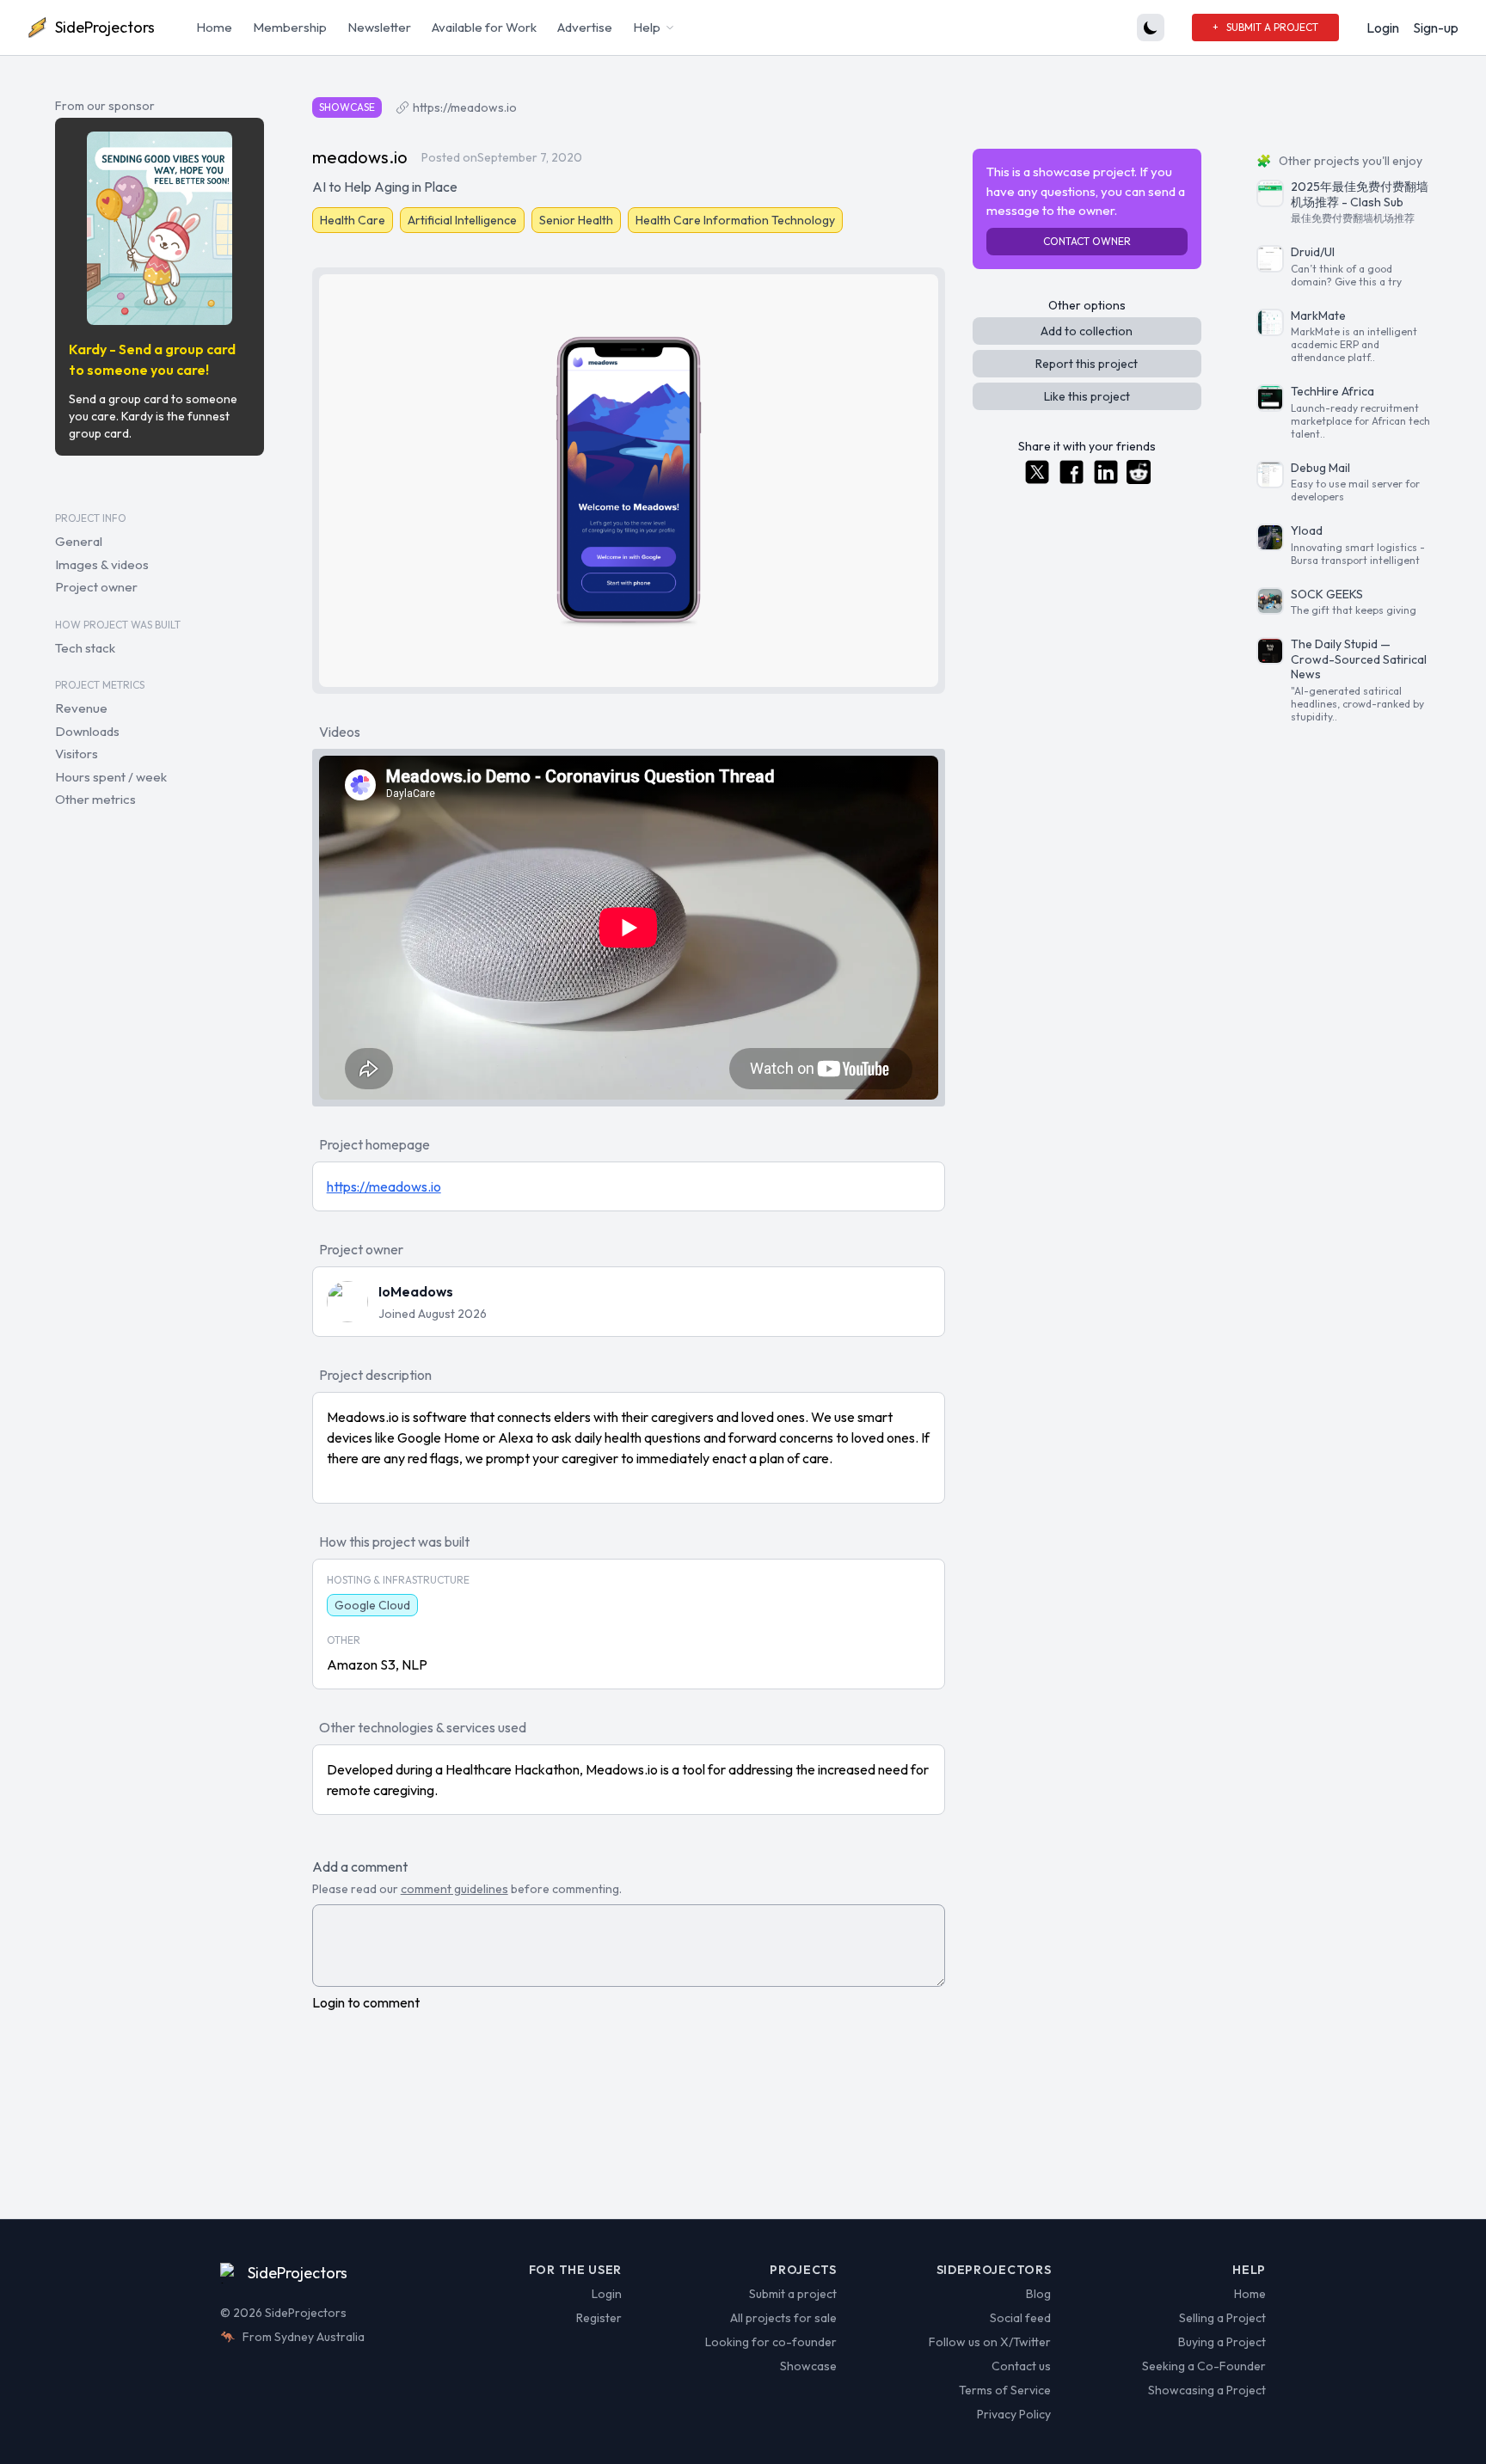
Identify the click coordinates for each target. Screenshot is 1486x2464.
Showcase (808, 2366)
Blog (1038, 2294)
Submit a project (793, 2294)
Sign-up (1436, 28)
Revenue (81, 708)
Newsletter (379, 27)
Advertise (585, 27)
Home (214, 27)
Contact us (1021, 2366)
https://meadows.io (465, 107)
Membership (290, 27)
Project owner (96, 587)
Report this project (1087, 364)
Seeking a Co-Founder (1204, 2366)
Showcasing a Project (1207, 2390)
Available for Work (484, 27)
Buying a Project (1222, 2342)
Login (1383, 28)
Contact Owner (1087, 241)
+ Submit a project (1265, 27)
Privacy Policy (1014, 2414)
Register (599, 2318)
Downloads (87, 730)
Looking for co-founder (771, 2342)
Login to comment (366, 2002)
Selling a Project (1222, 2318)
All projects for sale (783, 2318)
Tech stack (85, 647)
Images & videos (102, 564)
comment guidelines (454, 1889)
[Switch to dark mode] (1151, 28)
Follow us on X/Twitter (990, 2342)
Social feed (1020, 2318)
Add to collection (1087, 331)
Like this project (1087, 396)
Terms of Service (1005, 2390)
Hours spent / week (111, 776)
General (79, 541)
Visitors (77, 754)
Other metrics (95, 799)
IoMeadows (416, 1291)
